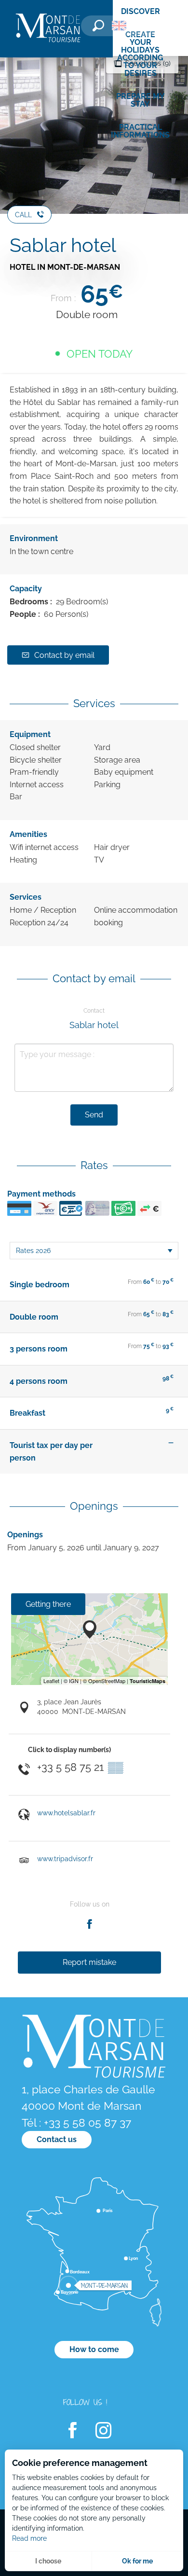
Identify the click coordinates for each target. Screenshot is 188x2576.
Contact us (57, 2139)
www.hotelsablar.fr (66, 1813)
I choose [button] (48, 2561)
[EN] (119, 26)
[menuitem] (48, 29)
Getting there (48, 1604)
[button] (98, 26)
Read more (29, 2538)
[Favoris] (147, 27)
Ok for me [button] (137, 2561)
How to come (94, 2349)
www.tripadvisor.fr (65, 1859)
